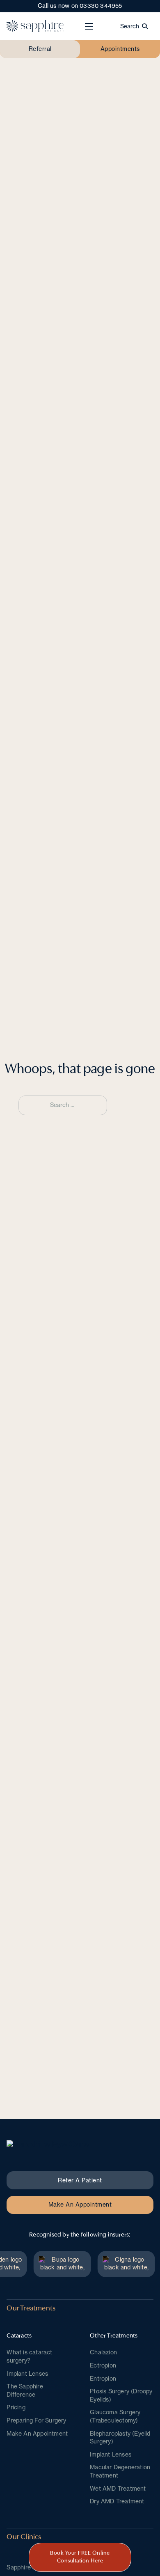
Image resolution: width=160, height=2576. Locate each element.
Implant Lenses (27, 2374)
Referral (40, 49)
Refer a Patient (80, 2180)
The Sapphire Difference (25, 2390)
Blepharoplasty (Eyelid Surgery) (120, 2438)
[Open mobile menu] (89, 26)
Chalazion (103, 2352)
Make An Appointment (80, 2205)
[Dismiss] (156, 4)
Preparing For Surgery (36, 2420)
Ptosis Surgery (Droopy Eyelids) (121, 2395)
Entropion (103, 2379)
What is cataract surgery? (29, 2356)
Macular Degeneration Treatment (120, 2471)
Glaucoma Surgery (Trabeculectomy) (115, 2416)
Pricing (16, 2407)
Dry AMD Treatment (117, 2501)
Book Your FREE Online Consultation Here (80, 2557)
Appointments (120, 49)
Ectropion (103, 2365)
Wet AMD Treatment (118, 2489)
